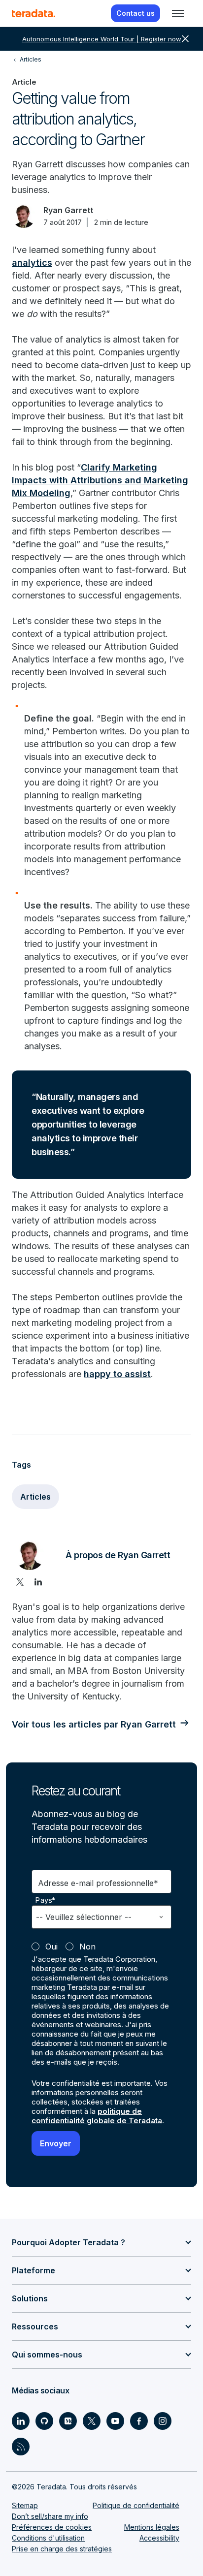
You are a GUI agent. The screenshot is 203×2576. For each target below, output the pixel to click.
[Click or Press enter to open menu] (178, 13)
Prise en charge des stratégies (62, 2549)
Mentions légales (152, 2527)
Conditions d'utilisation (48, 2538)
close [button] (185, 39)
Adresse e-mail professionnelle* (98, 1883)
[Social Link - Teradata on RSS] (21, 2447)
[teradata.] (34, 13)
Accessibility (159, 2538)
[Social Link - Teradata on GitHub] (44, 2421)
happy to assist (117, 1374)
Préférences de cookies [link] (52, 2527)
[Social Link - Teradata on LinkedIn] (21, 2421)
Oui (51, 1947)
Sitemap (25, 2505)
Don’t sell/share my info (50, 2516)
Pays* (46, 1900)
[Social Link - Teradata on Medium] (68, 2421)
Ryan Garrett (68, 210)
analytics (32, 263)
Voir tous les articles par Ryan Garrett (94, 1724)
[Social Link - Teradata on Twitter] (92, 2421)
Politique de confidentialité (136, 2505)
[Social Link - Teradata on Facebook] (139, 2421)
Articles (35, 1497)
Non (87, 1947)
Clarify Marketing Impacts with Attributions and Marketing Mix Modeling (100, 480)
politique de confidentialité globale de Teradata (97, 2116)
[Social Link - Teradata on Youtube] (115, 2421)
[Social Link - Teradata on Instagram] (163, 2421)
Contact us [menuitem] (135, 13)
